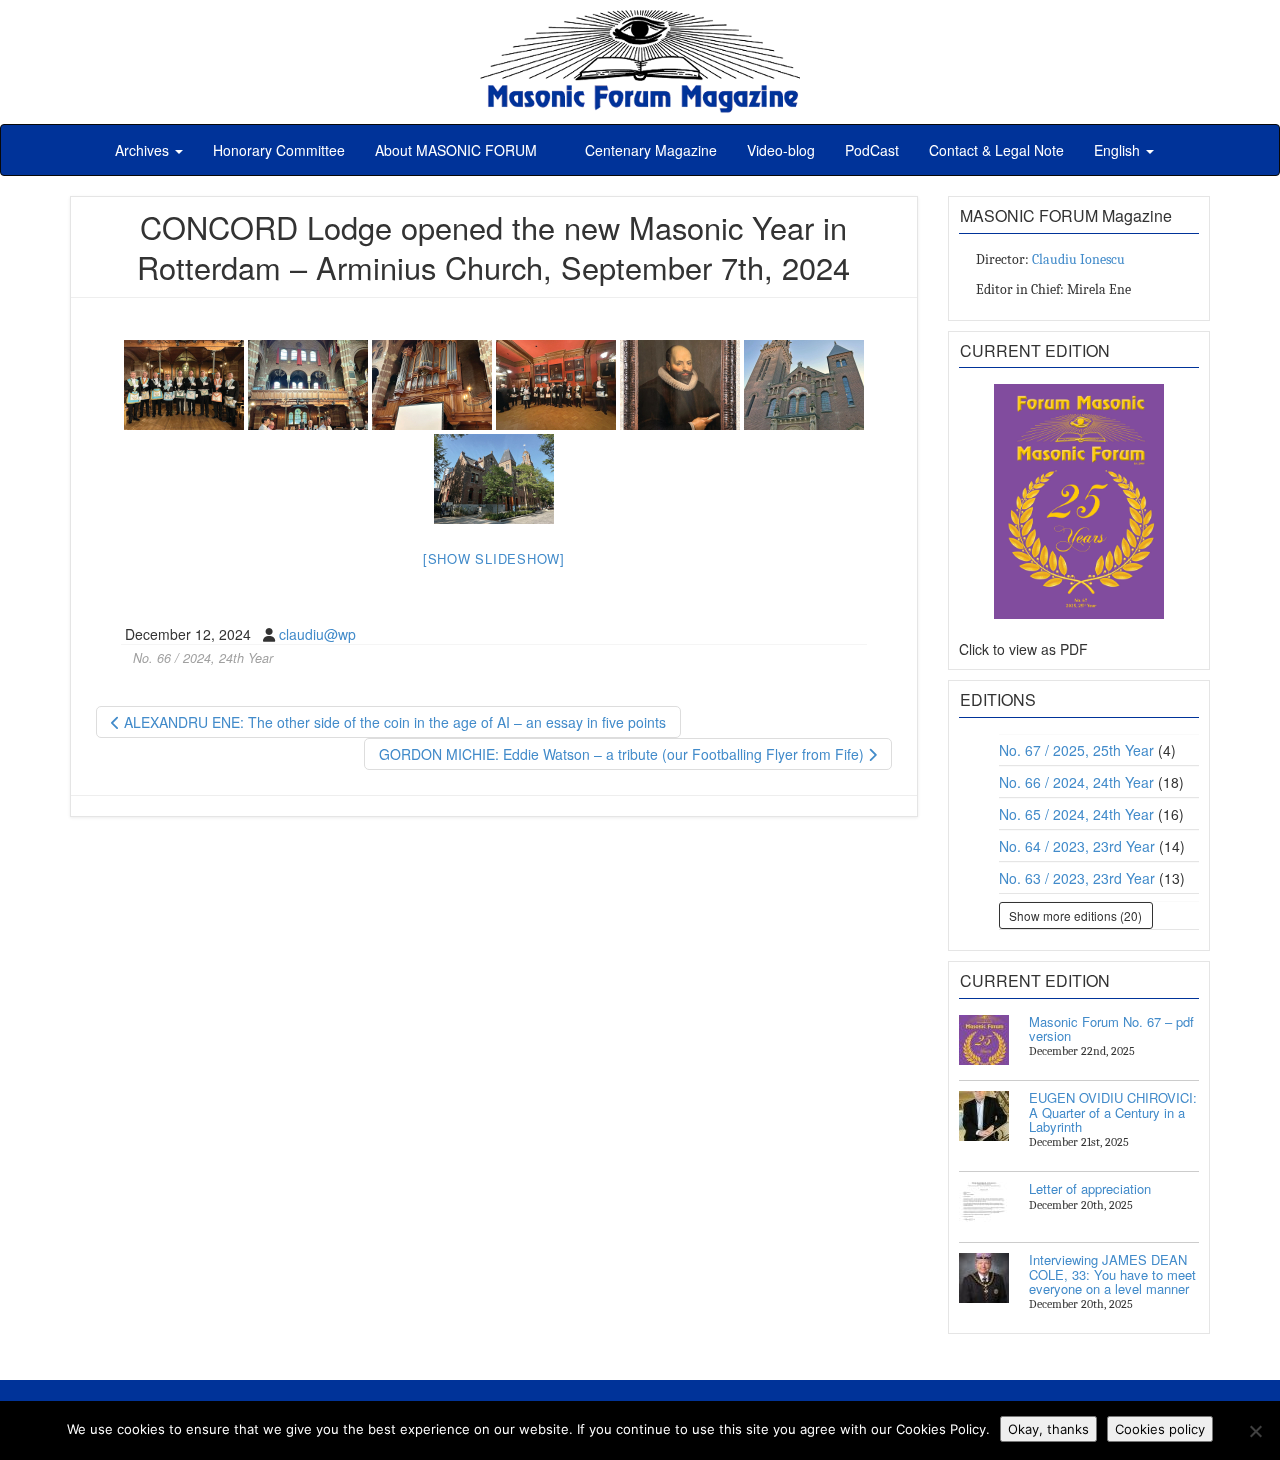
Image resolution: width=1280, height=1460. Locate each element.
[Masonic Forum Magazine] (640, 20)
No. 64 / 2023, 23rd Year (1077, 846)
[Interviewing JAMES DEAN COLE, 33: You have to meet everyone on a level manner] (984, 1278)
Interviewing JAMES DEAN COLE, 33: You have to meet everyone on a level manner (1112, 1274)
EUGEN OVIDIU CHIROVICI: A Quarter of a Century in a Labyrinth (1113, 1112)
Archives (144, 150)
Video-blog (781, 150)
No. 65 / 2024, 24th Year (1076, 814)
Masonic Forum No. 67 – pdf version (1111, 1028)
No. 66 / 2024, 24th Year (203, 658)
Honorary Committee (279, 150)
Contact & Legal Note (996, 150)
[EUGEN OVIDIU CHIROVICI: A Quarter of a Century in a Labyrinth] (984, 1116)
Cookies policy (1160, 1429)
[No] (1255, 1431)
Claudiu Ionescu (1078, 259)
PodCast (872, 150)
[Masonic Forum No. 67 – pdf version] (984, 1040)
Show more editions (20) (1075, 915)
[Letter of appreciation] (984, 1207)
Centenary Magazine (649, 150)
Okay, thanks (1048, 1429)
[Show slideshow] (494, 558)
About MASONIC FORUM (456, 150)
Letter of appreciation (1090, 1188)
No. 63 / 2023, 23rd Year (1077, 878)
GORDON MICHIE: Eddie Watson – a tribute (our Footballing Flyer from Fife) (623, 754)
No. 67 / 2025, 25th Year (1076, 750)
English (1119, 150)
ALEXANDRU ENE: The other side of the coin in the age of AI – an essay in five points (393, 722)
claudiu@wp (317, 634)
